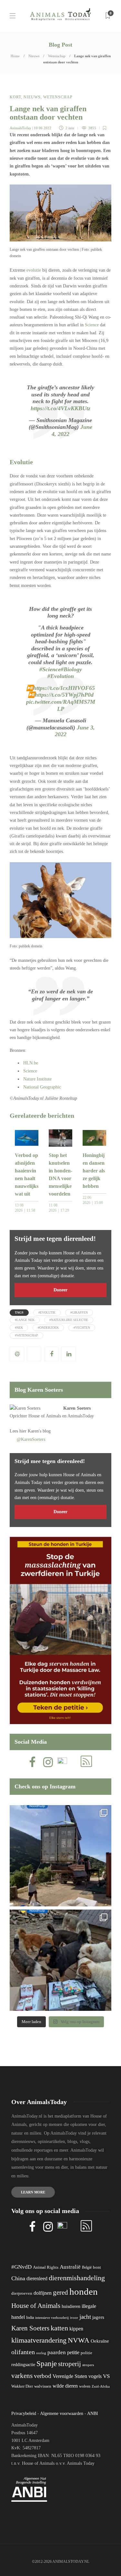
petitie (73, 2352)
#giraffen (79, 1312)
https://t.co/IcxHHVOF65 (64, 688)
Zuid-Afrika (101, 2386)
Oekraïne (100, 2341)
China (18, 2278)
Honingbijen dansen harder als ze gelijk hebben (94, 1171)
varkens (22, 2376)
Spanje (47, 2364)
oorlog (41, 2353)
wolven (85, 2386)
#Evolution (61, 676)
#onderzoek (48, 1328)
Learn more (33, 2192)
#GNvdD (21, 2267)
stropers (88, 2365)
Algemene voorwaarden (62, 2413)
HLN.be (31, 1063)
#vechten (82, 1328)
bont (97, 2267)
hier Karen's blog (35, 1431)
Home (15, 56)
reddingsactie (23, 2365)
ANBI (93, 2413)
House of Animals (45, 1416)
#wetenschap (26, 1335)
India (30, 2318)
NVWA (79, 2340)
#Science (50, 669)
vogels (95, 2376)
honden (84, 2291)
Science (92, 325)
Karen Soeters (77, 1408)
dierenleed (37, 2278)
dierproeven (22, 2293)
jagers (98, 2317)
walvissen (43, 2386)
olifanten (23, 2352)
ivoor (74, 2318)
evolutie (34, 270)
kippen (76, 2329)
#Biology (71, 669)
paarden (57, 2352)
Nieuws (34, 56)
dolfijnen (43, 2293)
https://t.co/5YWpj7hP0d (64, 695)
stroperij (70, 2364)
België (87, 2267)
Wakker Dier (22, 2386)
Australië (70, 2267)
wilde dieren (65, 2386)
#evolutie (47, 1312)
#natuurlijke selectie (69, 1320)
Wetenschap (57, 56)
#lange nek (25, 1320)
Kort (15, 97)
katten (59, 2328)
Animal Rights (46, 2267)
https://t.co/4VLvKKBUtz (60, 408)
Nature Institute (37, 1079)
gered (60, 2292)
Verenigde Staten (70, 2376)
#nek (19, 1328)
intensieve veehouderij (52, 2318)
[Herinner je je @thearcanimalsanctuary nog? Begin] (60, 1856)
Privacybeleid (24, 2413)
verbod (43, 2376)
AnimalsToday (20, 128)
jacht (85, 2317)
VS (106, 2376)
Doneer (60, 1290)
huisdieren (71, 2306)
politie (86, 2353)
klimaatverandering (39, 2340)
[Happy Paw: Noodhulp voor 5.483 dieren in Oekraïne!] (60, 1960)
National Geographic (42, 1087)
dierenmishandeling (77, 2278)
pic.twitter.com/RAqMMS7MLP (61, 705)
